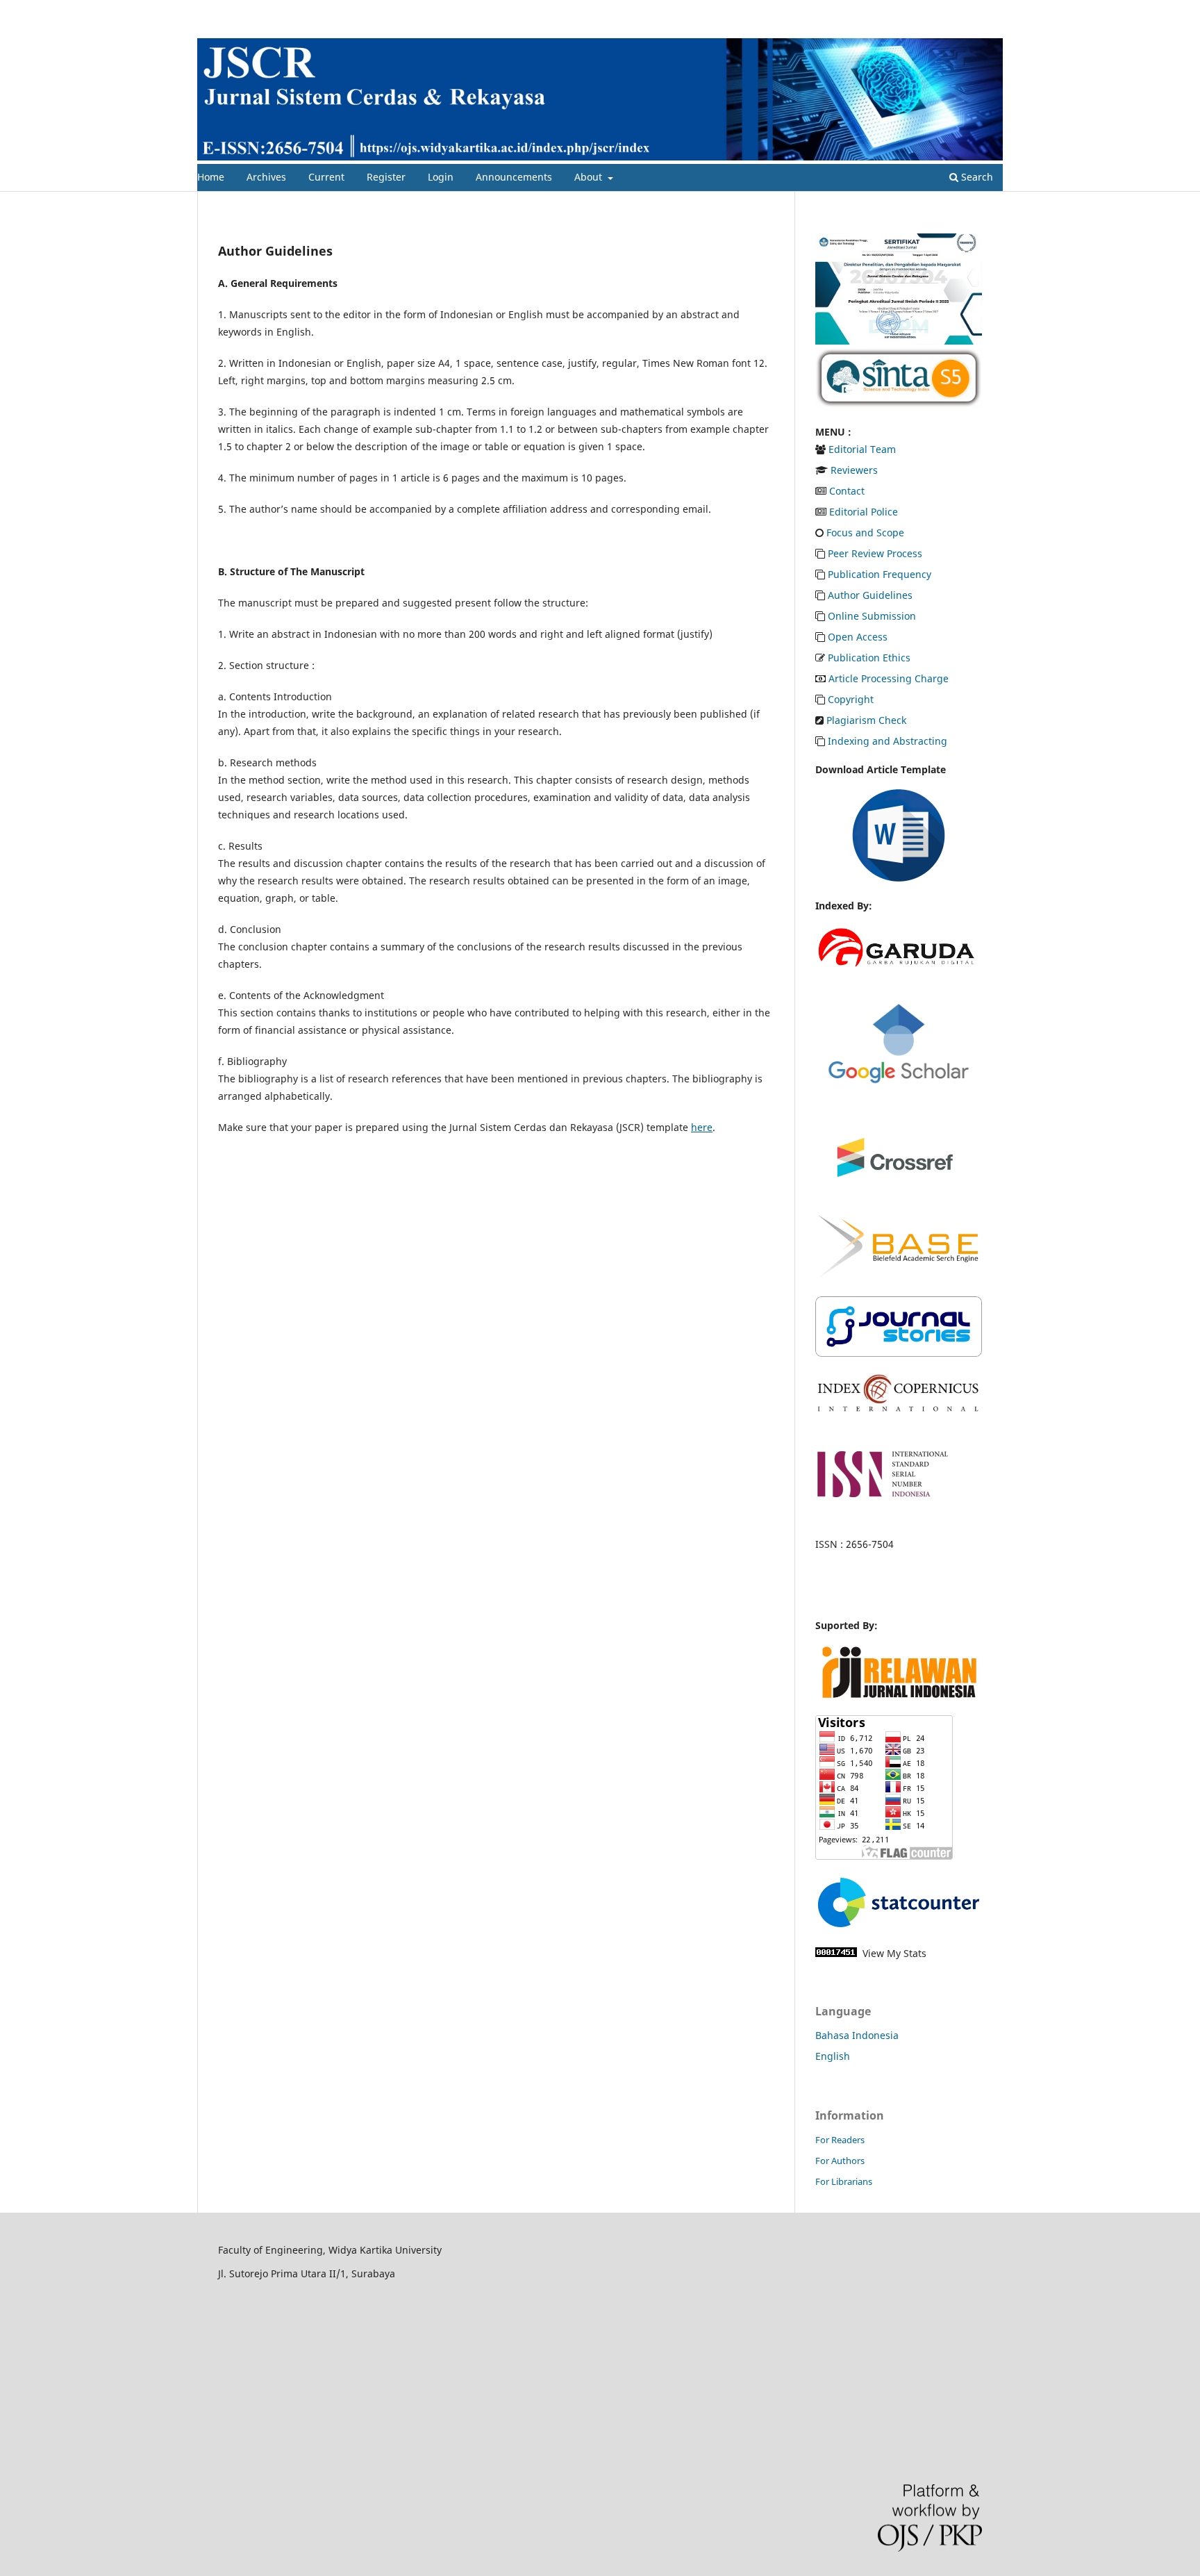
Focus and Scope (865, 532)
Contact (847, 491)
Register (386, 177)
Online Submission (872, 616)
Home (211, 177)
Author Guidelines (870, 595)
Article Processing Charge (889, 678)
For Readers (840, 2140)
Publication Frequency (880, 574)
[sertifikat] (899, 341)
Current (326, 177)
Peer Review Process (875, 553)
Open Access (858, 637)
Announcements (514, 177)
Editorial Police (864, 512)
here (702, 1127)
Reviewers (854, 470)
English (833, 2056)
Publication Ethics (869, 658)
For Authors (840, 2161)
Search (976, 177)
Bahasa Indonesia (857, 2035)
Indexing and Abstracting (887, 741)
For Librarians (844, 2181)
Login (441, 177)
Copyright (851, 699)
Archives (266, 177)
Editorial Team (862, 449)
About (590, 177)
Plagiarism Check (866, 720)
